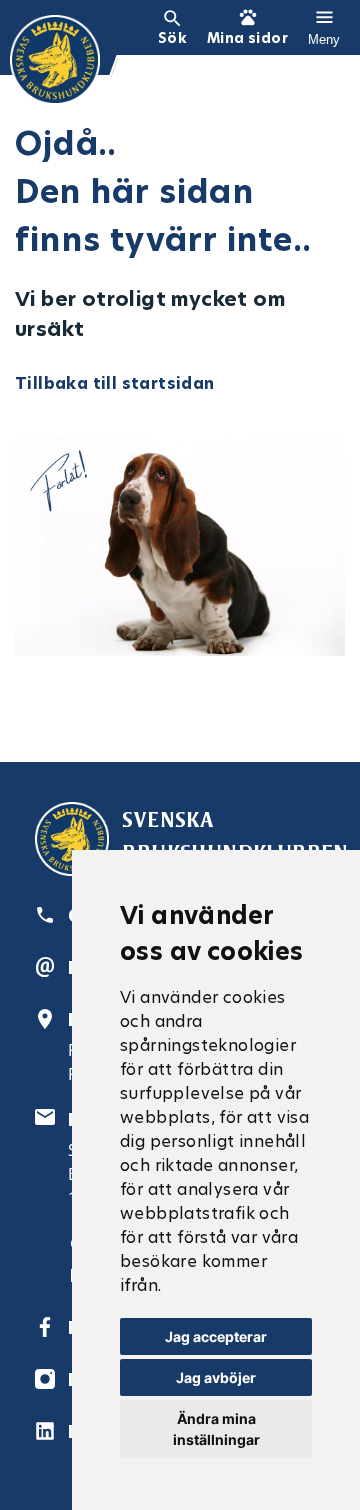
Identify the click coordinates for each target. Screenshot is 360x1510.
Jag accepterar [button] (216, 1336)
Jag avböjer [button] (216, 1377)
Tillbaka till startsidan (115, 383)
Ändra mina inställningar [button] (216, 1429)
